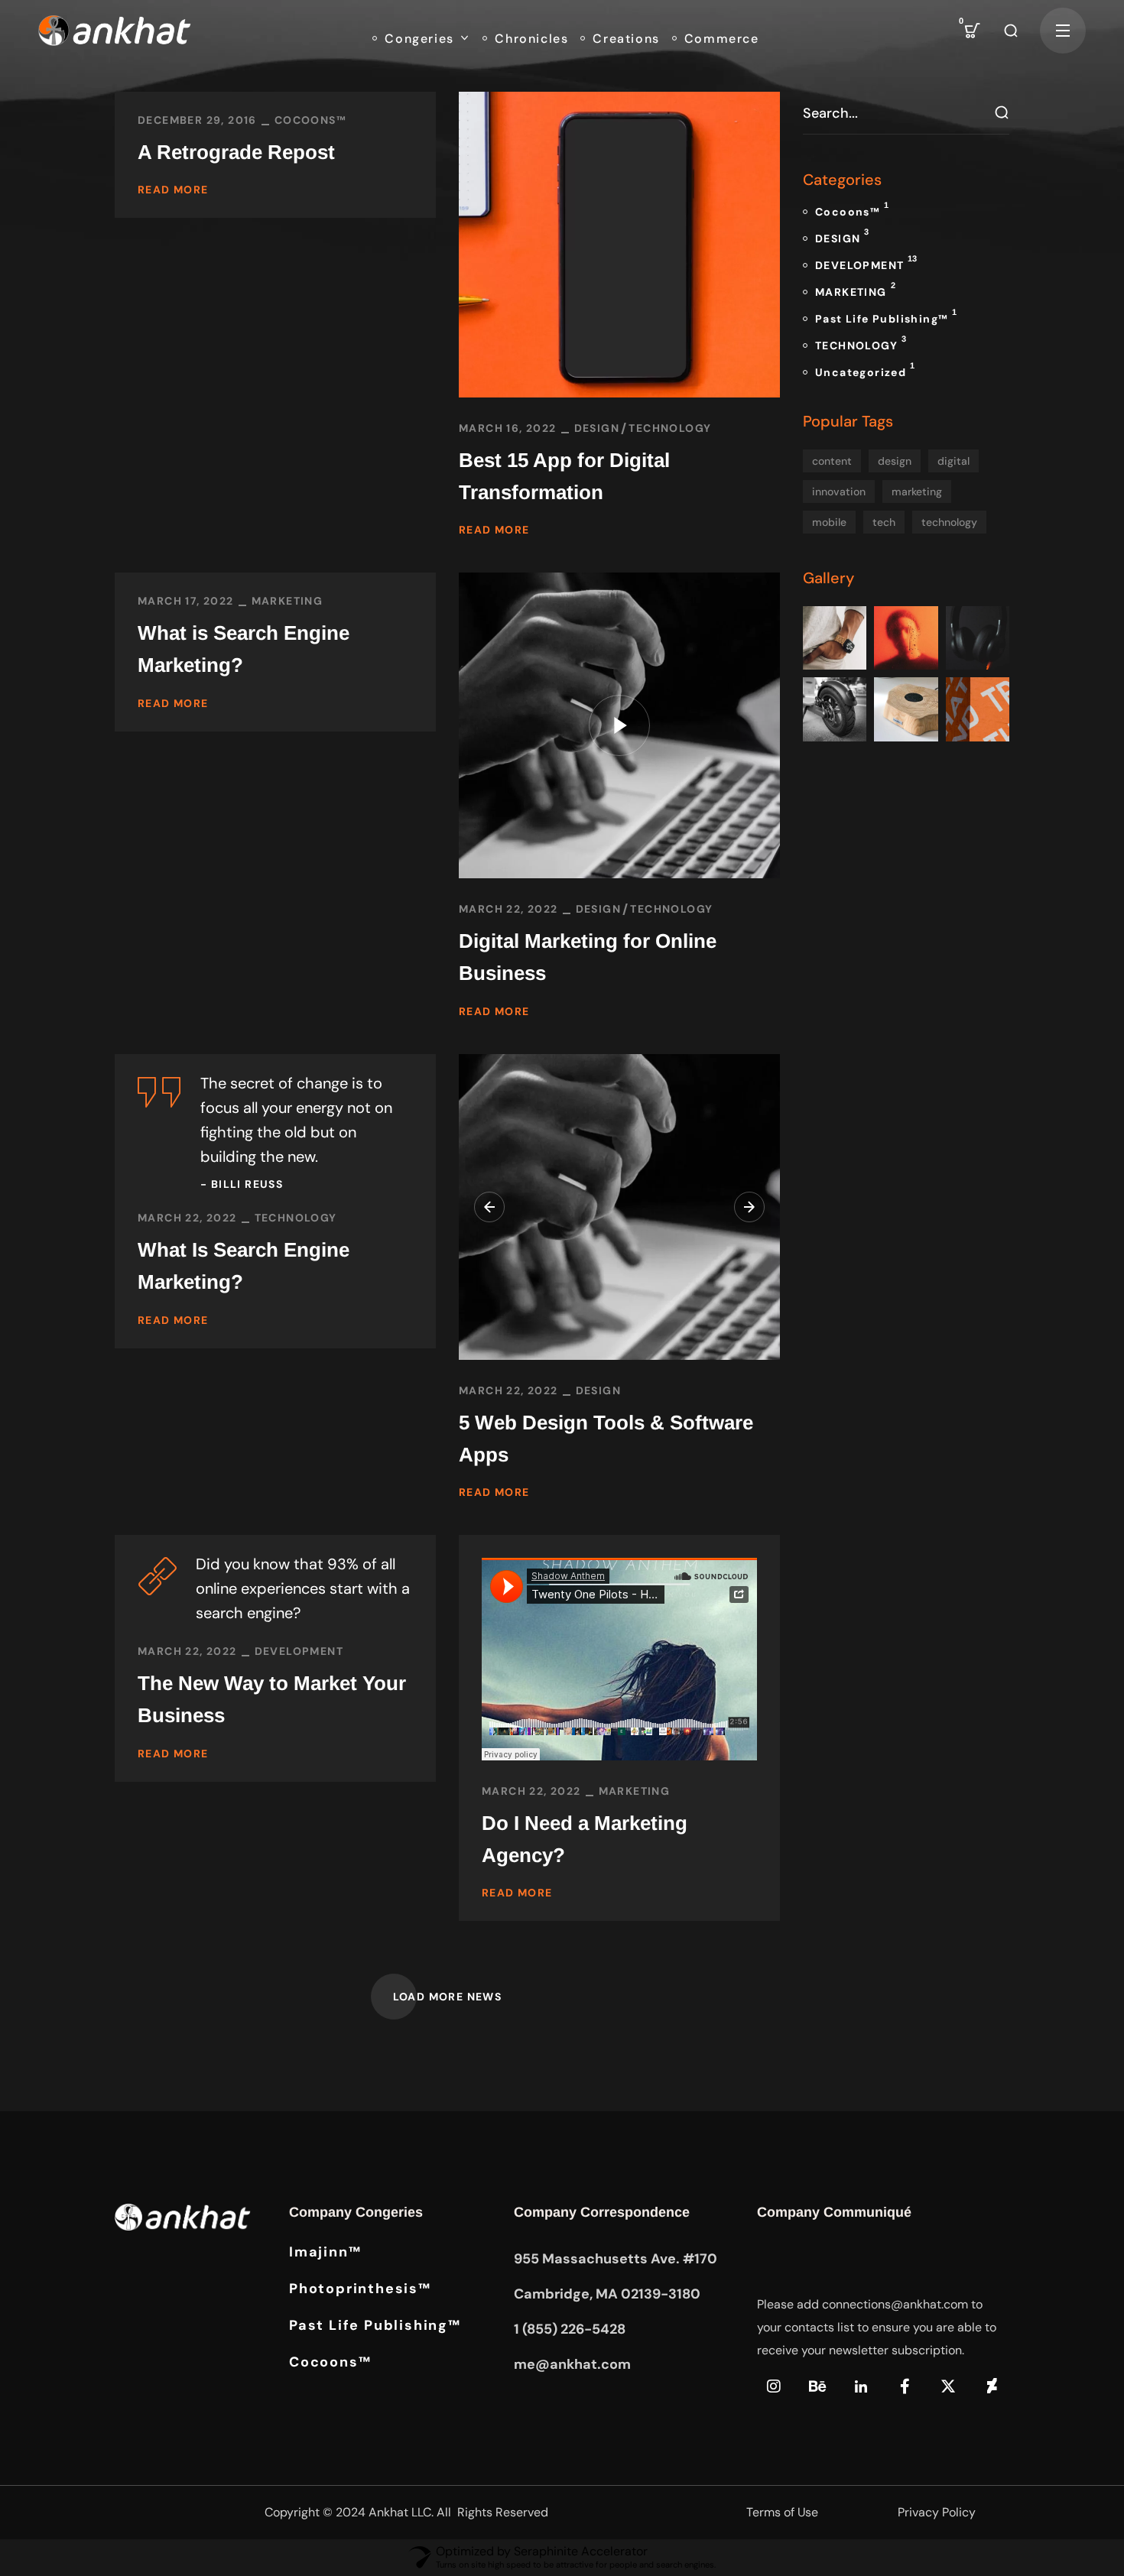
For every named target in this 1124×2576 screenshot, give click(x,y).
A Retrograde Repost (236, 152)
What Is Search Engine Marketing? (244, 1266)
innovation (839, 492)
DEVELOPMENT (299, 1651)
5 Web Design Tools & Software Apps (606, 1439)
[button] (973, 31)
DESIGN (597, 428)
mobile (829, 522)
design (895, 461)
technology (949, 522)
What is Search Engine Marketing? (244, 649)
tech (884, 522)
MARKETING (287, 601)
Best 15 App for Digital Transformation (564, 476)
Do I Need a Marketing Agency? (585, 1839)
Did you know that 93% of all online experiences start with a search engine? (303, 1588)
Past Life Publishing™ (886, 316)
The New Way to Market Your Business (272, 1699)
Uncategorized (865, 370)
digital (953, 461)
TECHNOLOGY (670, 428)
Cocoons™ (310, 120)
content (832, 461)
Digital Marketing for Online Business (588, 957)
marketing (917, 492)
